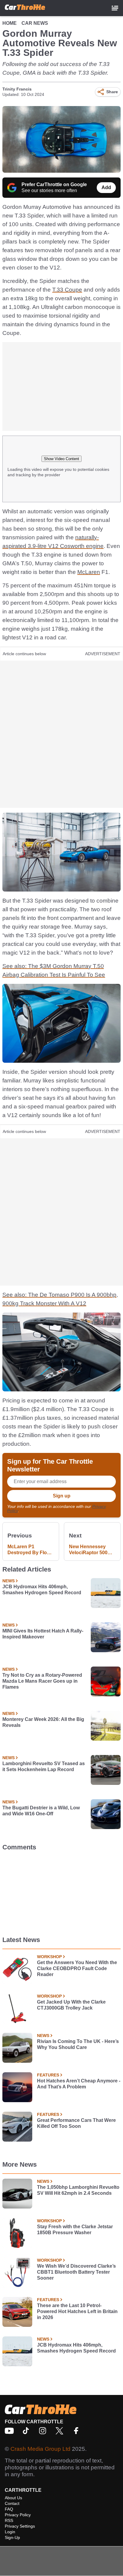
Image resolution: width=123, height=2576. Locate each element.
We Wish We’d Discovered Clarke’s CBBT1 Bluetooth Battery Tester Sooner (76, 2272)
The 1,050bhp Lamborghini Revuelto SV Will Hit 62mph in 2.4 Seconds (78, 2190)
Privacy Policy (18, 2515)
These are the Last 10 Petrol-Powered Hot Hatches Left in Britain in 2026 (77, 2311)
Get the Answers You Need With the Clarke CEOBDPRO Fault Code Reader (77, 1968)
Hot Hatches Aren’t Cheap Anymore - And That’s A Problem (79, 2084)
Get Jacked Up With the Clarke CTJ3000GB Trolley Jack (71, 2005)
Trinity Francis (17, 89)
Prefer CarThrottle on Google (54, 184)
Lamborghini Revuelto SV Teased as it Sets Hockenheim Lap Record (44, 1766)
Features (48, 2075)
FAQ (9, 2509)
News (9, 1581)
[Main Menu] (115, 8)
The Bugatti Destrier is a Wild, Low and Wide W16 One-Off (41, 1811)
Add (106, 187)
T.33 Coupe (67, 290)
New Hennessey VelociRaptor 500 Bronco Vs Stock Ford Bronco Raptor (92, 1550)
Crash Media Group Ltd (40, 2449)
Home (10, 23)
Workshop (49, 1957)
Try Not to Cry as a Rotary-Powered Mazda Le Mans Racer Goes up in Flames (42, 1681)
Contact (12, 2503)
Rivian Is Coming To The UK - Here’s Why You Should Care (78, 2044)
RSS (9, 2520)
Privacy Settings (20, 2526)
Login (10, 2532)
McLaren (89, 572)
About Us (13, 2498)
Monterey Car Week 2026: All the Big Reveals (43, 1722)
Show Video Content (61, 459)
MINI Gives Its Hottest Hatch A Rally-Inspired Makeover (43, 1634)
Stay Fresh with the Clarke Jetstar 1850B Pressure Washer (75, 2230)
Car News (35, 23)
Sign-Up (12, 2537)
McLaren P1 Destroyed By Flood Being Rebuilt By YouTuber (30, 1550)
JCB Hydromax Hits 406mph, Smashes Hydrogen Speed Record (42, 1590)
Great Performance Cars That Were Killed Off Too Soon (76, 2123)
